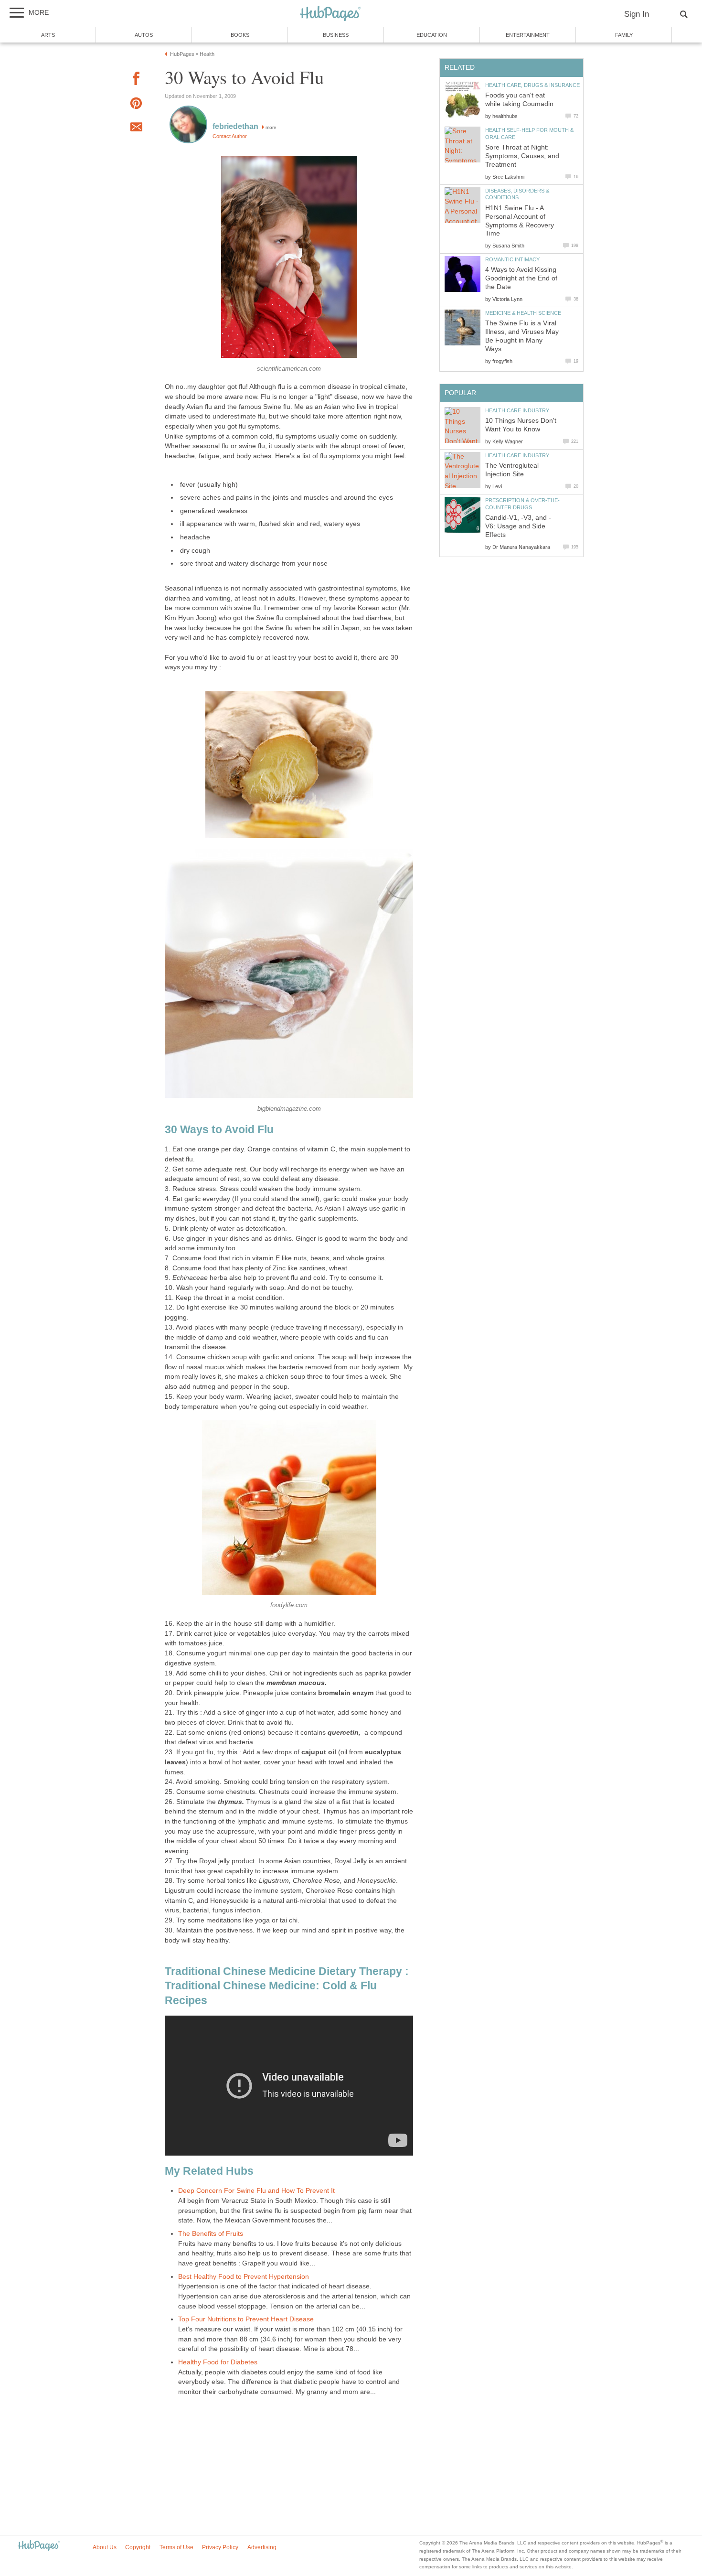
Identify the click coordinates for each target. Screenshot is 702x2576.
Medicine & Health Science (523, 313)
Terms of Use (176, 2547)
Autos (144, 35)
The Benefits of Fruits (211, 2234)
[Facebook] (136, 80)
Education (432, 35)
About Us (105, 2547)
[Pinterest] (136, 105)
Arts (48, 35)
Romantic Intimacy (512, 259)
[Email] (136, 129)
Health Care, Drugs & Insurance (532, 85)
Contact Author (230, 136)
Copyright (138, 2547)
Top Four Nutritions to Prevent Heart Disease (246, 2319)
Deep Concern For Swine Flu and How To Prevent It (256, 2191)
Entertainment (528, 35)
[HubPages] (330, 14)
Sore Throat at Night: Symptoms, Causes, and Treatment (522, 156)
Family (624, 35)
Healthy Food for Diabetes (218, 2362)
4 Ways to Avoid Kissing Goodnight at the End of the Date (521, 278)
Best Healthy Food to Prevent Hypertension (244, 2277)
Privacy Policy (220, 2547)
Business (336, 35)
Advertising (262, 2547)
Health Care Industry (517, 410)
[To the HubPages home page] (39, 2546)
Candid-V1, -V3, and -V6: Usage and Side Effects (518, 526)
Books (240, 35)
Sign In (637, 14)
